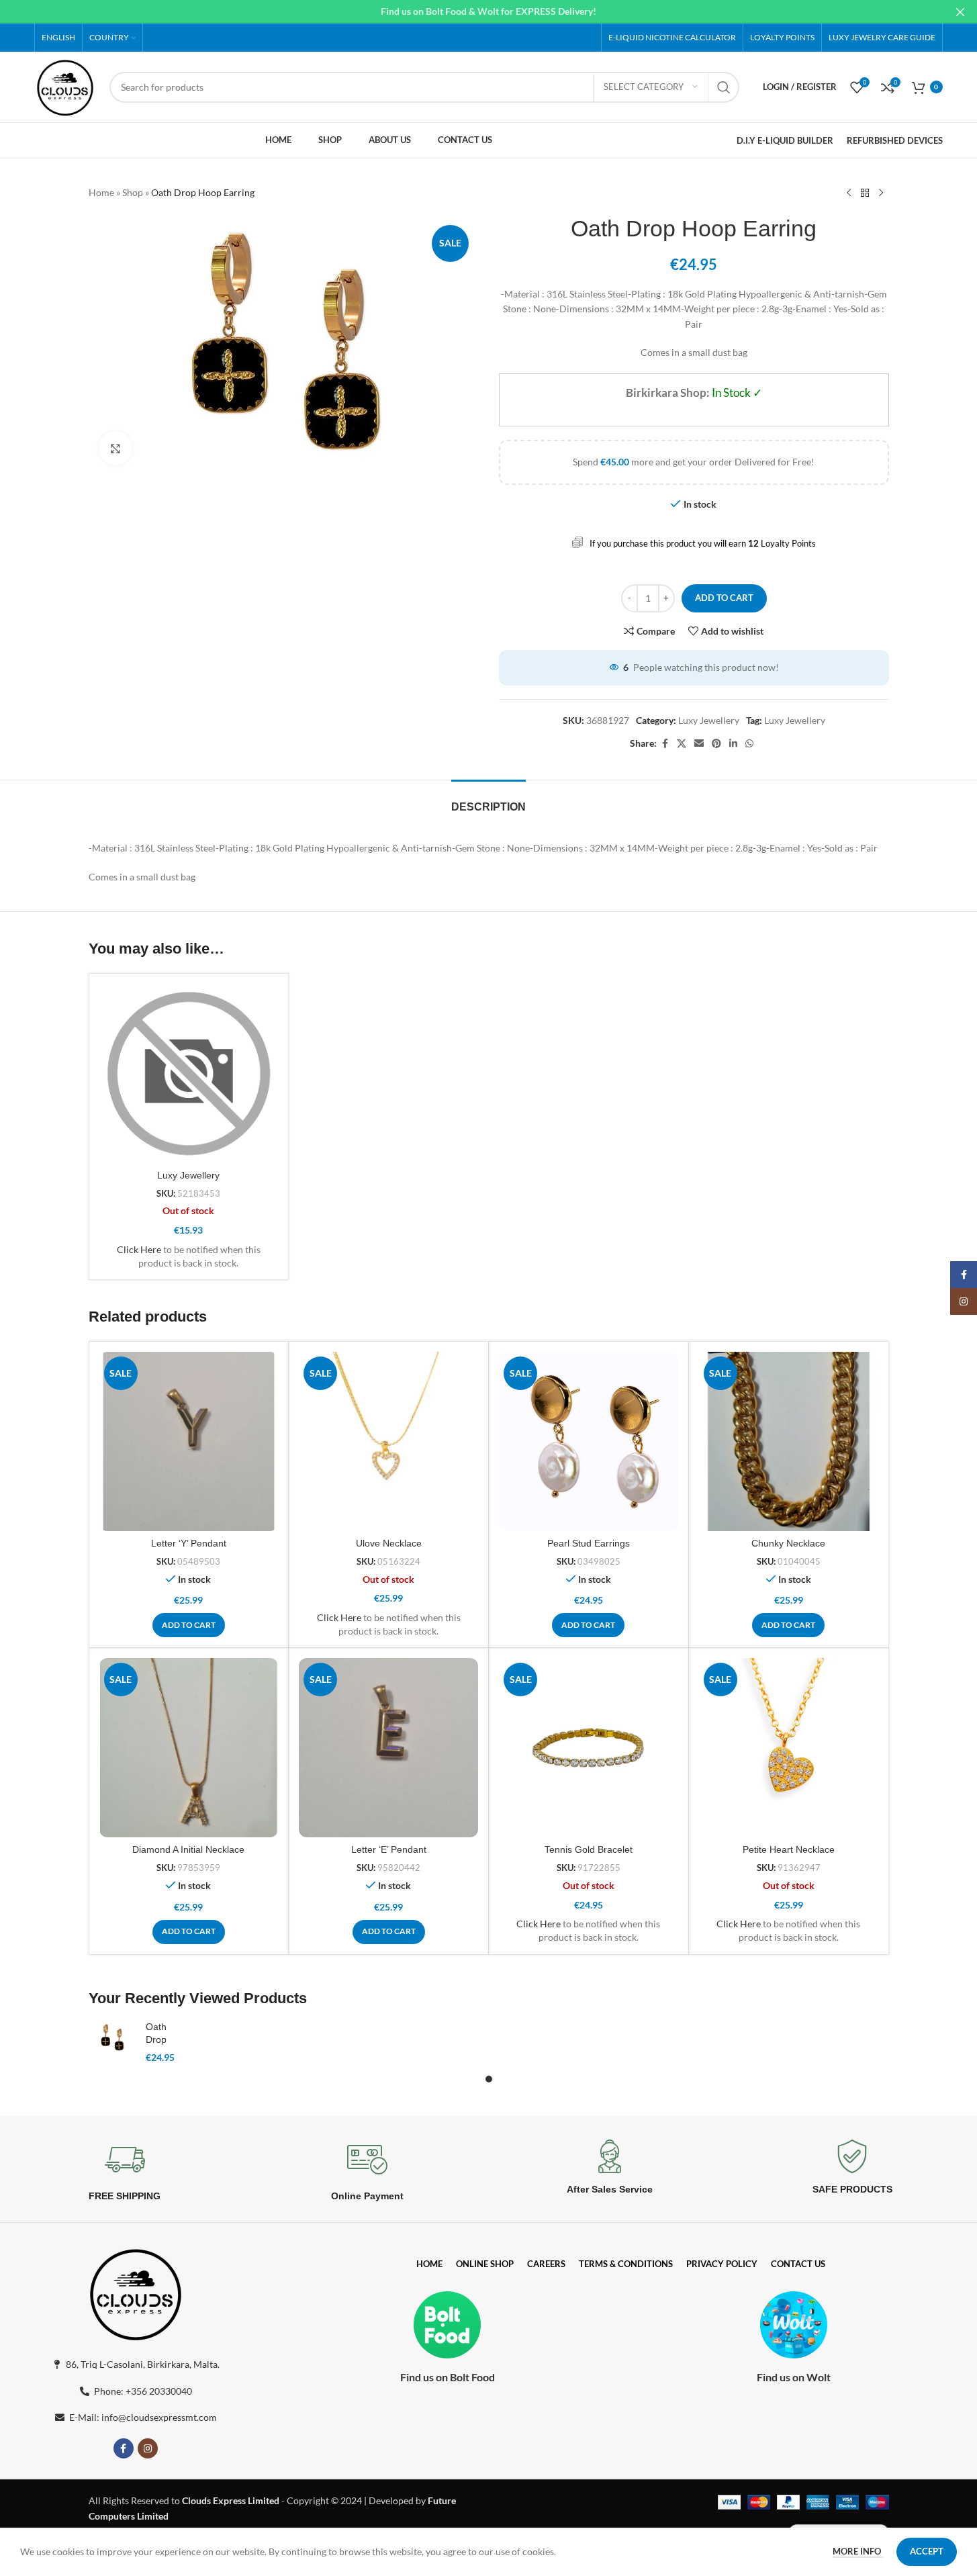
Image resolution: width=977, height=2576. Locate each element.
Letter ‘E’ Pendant (389, 1849)
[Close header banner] (960, 12)
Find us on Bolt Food (448, 2377)
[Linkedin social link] (733, 744)
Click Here (139, 1249)
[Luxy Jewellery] (189, 1073)
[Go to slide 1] (489, 2079)
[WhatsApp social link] (749, 744)
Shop (133, 192)
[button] (189, 1625)
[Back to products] (865, 193)
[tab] (488, 800)
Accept (927, 2551)
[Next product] (881, 193)
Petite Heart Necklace (789, 1849)
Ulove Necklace (389, 1543)
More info (858, 2551)
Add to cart (724, 598)
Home (101, 192)
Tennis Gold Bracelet (589, 1849)
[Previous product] (849, 193)
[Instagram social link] (148, 2448)
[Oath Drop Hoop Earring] (112, 2038)
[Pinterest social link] (716, 744)
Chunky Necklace (788, 1543)
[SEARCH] (724, 87)
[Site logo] (65, 86)
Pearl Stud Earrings (589, 1543)
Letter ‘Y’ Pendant (189, 1543)
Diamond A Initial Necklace (188, 1849)
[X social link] (682, 744)
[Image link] (136, 2292)
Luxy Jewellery (709, 720)
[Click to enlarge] (115, 448)
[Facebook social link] (665, 744)
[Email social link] (699, 744)
